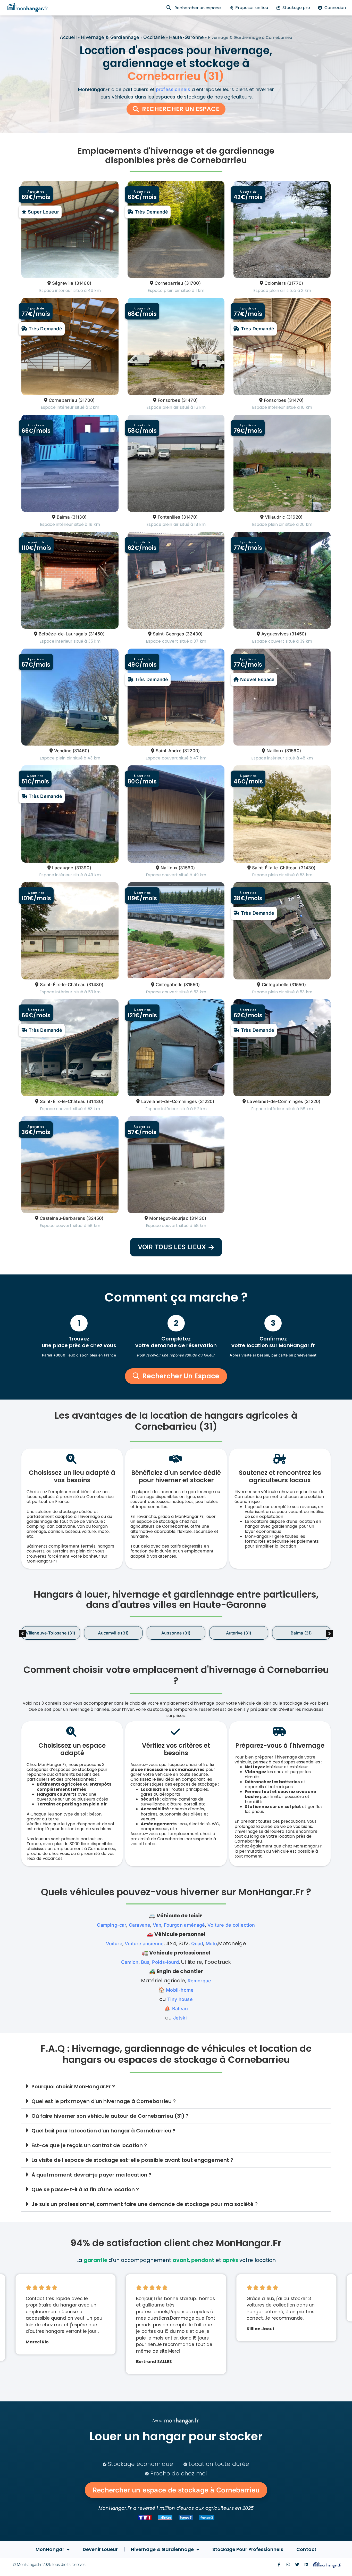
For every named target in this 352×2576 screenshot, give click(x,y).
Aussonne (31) (113, 1633)
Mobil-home (180, 1990)
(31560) (293, 751)
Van (157, 1925)
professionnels (173, 89)
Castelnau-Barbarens (62, 1218)
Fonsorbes (169, 400)
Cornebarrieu (169, 283)
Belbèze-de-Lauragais (63, 634)
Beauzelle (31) (301, 1633)
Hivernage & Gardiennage (110, 37)
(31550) (192, 985)
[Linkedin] (306, 2565)
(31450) (97, 634)
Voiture (114, 1944)
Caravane (140, 1925)
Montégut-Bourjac (169, 1218)
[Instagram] (288, 2565)
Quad (197, 1944)
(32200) (191, 751)
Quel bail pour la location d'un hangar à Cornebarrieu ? (103, 2131)
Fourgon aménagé (185, 1925)
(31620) (294, 517)
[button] (329, 1634)
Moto (211, 1944)
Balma (63, 517)
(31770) (295, 283)
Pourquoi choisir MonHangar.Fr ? (73, 2087)
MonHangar (50, 2549)
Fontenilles (169, 517)
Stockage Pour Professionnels (248, 2549)
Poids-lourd (165, 1962)
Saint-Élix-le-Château (275, 868)
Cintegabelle (169, 985)
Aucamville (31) (51, 1633)
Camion (130, 1962)
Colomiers (275, 283)
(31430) (307, 868)
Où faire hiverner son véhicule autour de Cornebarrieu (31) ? (110, 2116)
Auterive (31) (176, 1633)
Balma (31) (239, 1633)
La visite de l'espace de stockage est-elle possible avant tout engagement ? (132, 2160)
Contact (306, 2549)
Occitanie (154, 37)
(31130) (79, 517)
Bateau (180, 2009)
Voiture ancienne (144, 1944)
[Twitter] (297, 2565)
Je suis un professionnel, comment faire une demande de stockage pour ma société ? (145, 2204)
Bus (145, 1962)
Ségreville (63, 283)
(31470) (190, 400)
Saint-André (169, 751)
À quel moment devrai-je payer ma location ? (91, 2175)
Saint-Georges (168, 634)
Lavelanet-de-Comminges (169, 1101)
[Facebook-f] (279, 2565)
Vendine (63, 751)
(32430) (194, 634)
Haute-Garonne (186, 37)
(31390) (83, 868)
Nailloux (275, 751)
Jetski (180, 2018)
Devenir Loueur (100, 2549)
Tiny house (180, 1999)
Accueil (68, 37)
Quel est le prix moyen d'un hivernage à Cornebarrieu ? (104, 2101)
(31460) (83, 283)
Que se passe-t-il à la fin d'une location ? (85, 2189)
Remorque (199, 1981)
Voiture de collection (231, 1925)
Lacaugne (63, 868)
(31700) (192, 283)
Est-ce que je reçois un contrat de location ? (89, 2145)
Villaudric (275, 517)
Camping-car (112, 1925)
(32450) (95, 1218)
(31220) (206, 1101)
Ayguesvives (275, 634)
